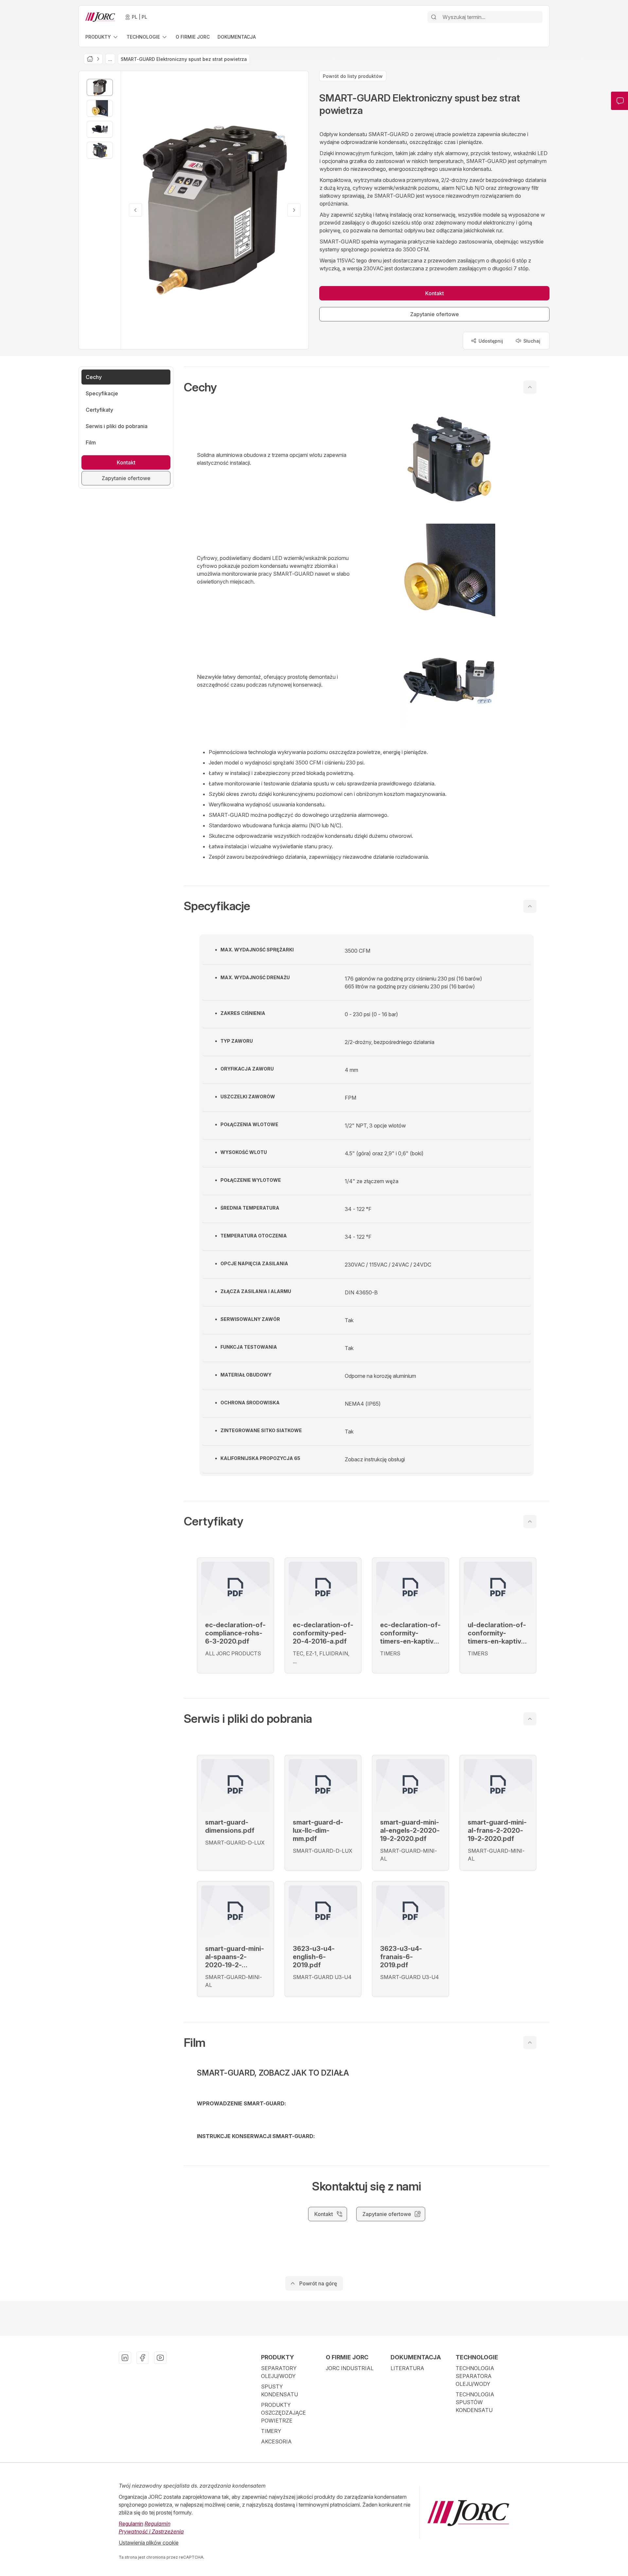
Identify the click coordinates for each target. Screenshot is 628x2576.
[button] (367, 387)
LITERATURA (407, 2368)
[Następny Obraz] (294, 210)
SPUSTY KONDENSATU (279, 2390)
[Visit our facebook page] (143, 2358)
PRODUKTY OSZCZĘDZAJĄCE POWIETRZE (283, 2413)
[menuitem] (102, 37)
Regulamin (131, 2524)
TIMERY (271, 2431)
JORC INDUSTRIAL (350, 2368)
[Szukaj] (434, 17)
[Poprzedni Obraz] (135, 210)
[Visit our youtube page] (160, 2358)
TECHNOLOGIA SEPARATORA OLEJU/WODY (475, 2376)
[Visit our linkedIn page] (125, 2358)
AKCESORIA (276, 2441)
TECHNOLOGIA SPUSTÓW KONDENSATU (475, 2402)
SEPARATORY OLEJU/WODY (279, 2372)
